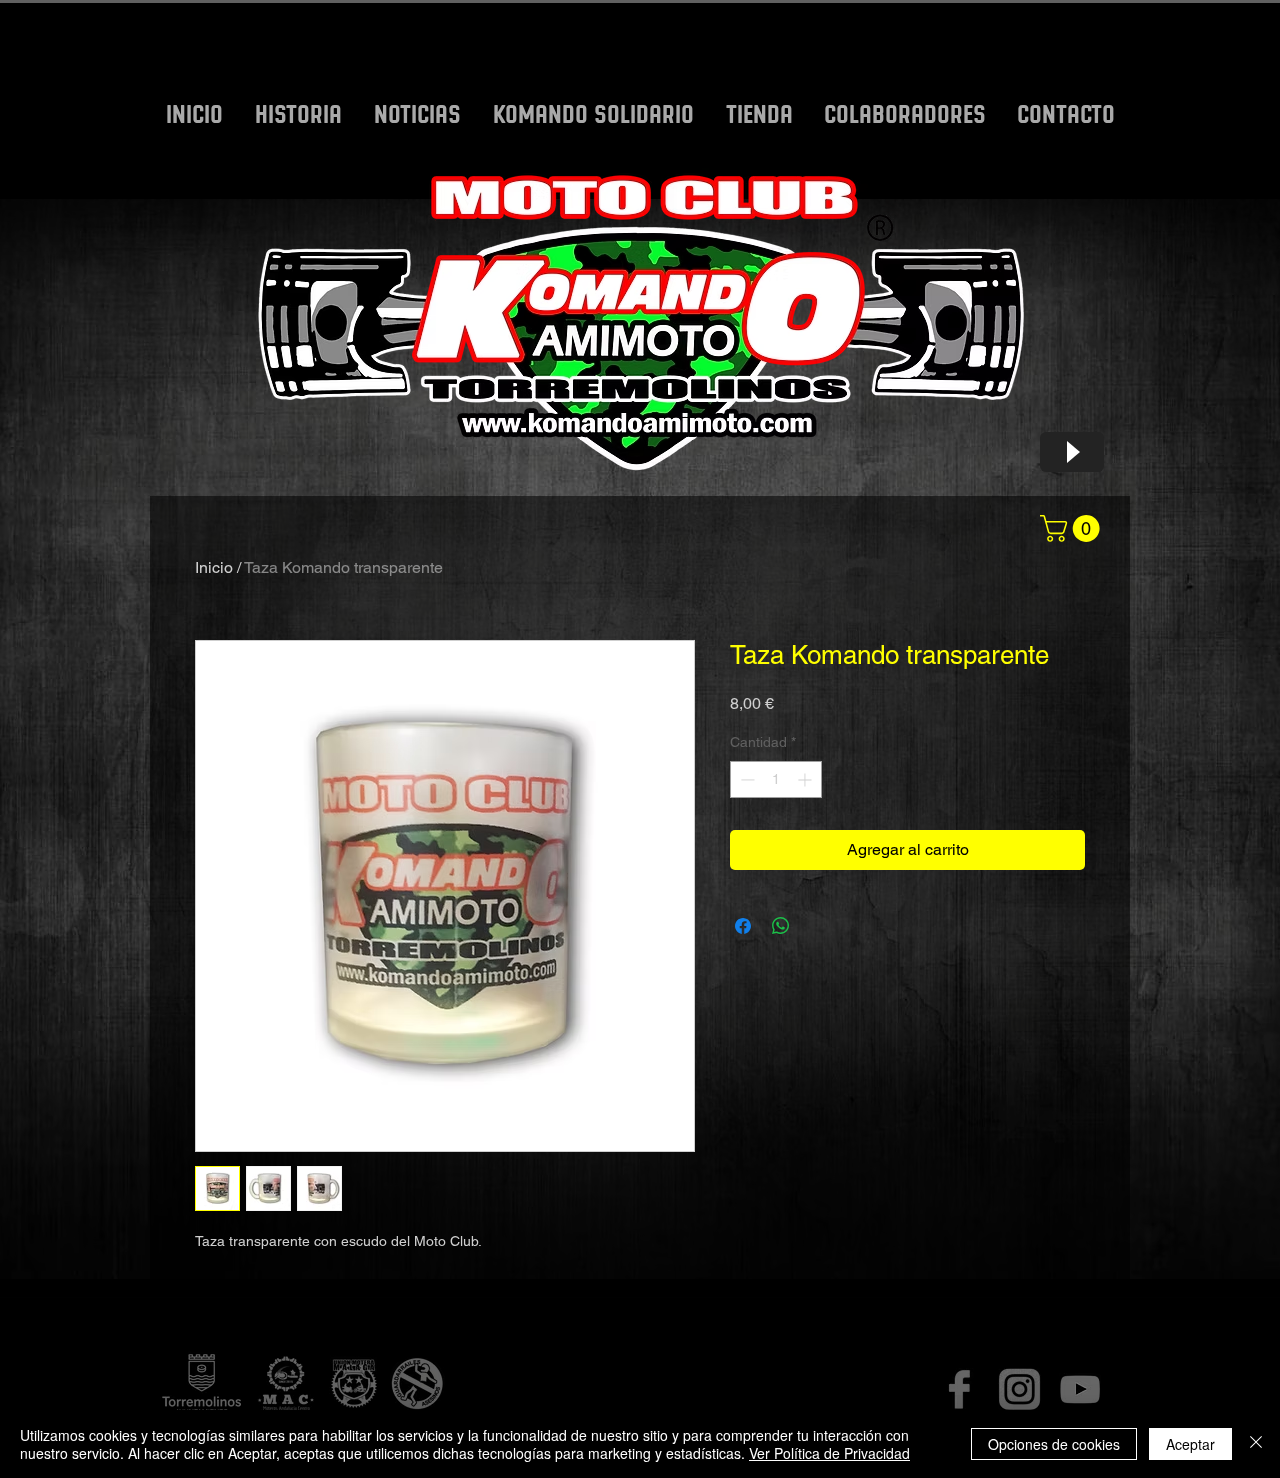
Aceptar (1190, 1444)
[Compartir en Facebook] (743, 926)
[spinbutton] (776, 779)
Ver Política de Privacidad (829, 1453)
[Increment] (806, 779)
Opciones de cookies (1054, 1444)
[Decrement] (745, 779)
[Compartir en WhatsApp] (781, 926)
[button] (1073, 528)
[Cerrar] (1256, 1444)
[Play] (1072, 452)
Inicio (214, 567)
